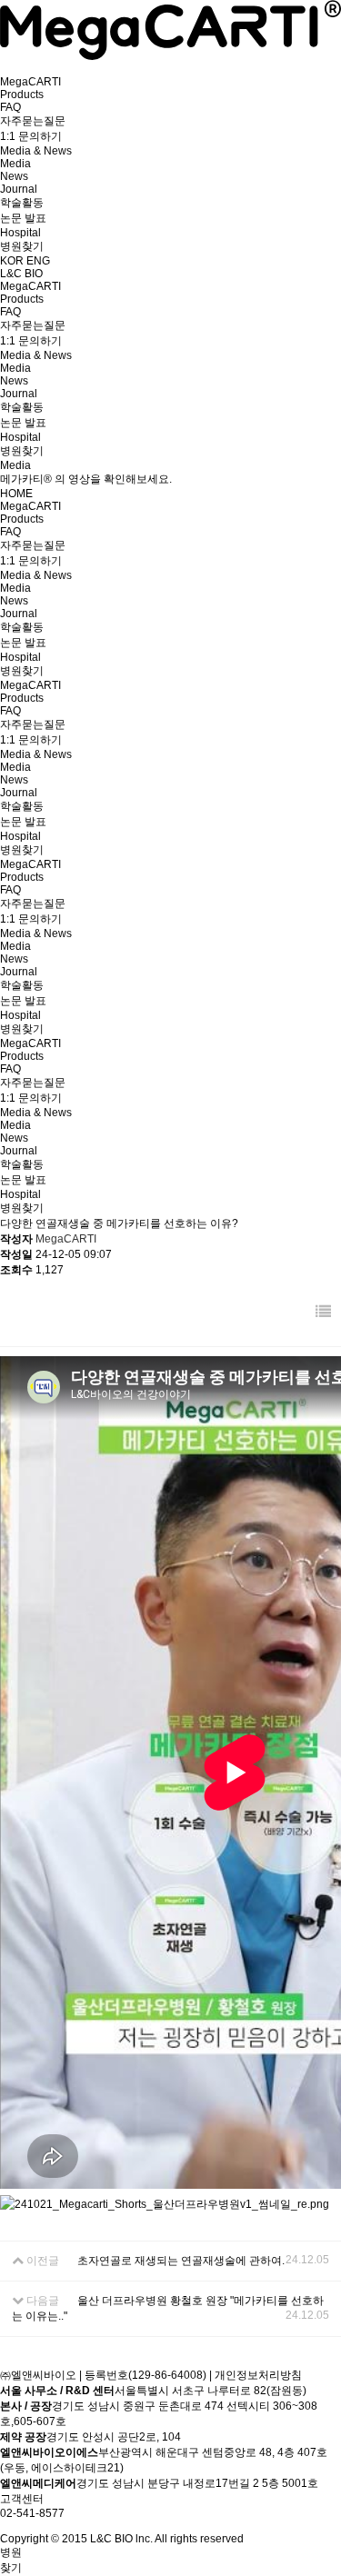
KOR (13, 261)
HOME (16, 494)
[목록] (323, 1312)
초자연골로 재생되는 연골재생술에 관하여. (181, 2261)
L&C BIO (21, 274)
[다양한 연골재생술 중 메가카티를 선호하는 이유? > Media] (170, 56)
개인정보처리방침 (258, 2375)
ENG (38, 261)
